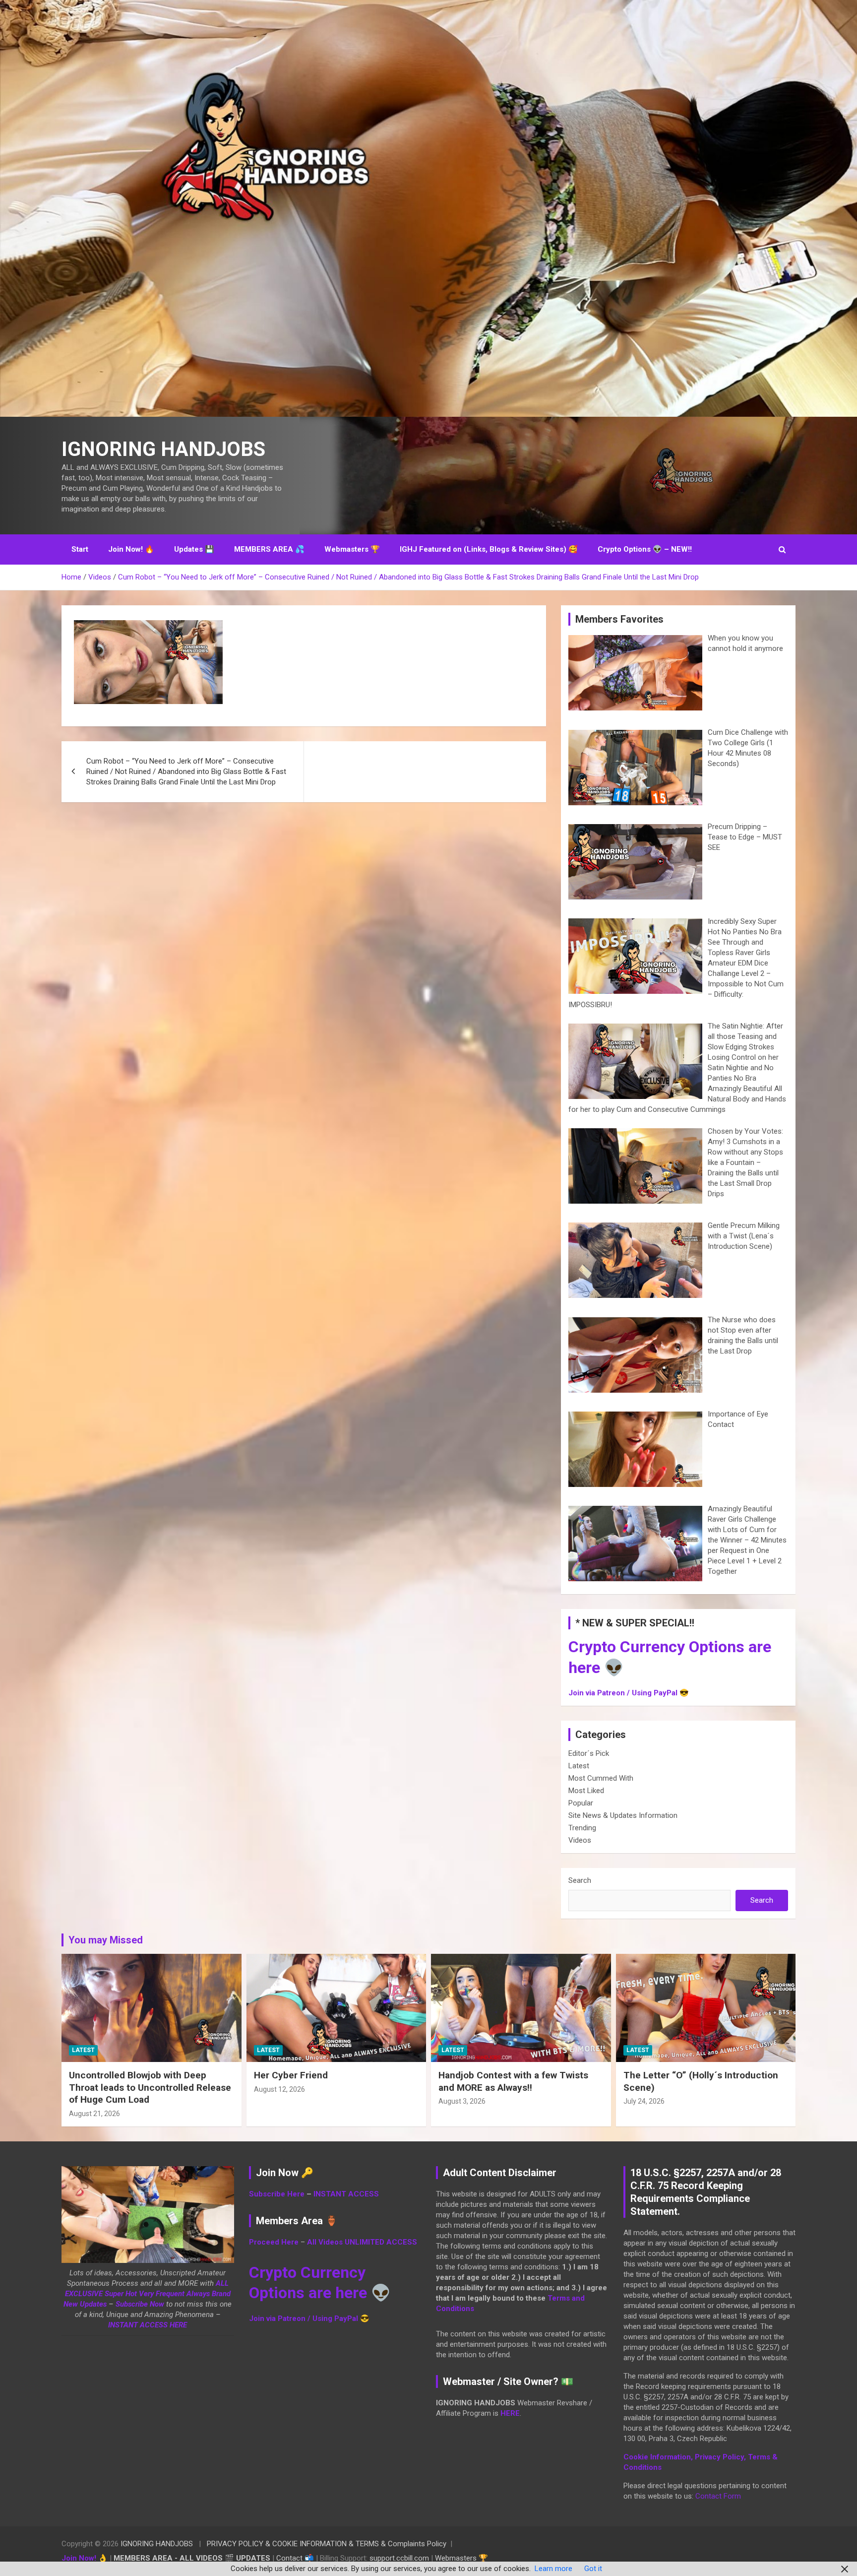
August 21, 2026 (94, 2114)
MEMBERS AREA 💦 (269, 549)
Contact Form (718, 2496)
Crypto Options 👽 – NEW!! (645, 549)
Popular (581, 1803)
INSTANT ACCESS (346, 2194)
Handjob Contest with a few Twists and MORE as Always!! (513, 2081)
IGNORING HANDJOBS (163, 449)
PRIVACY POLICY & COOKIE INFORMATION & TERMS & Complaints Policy (327, 2544)
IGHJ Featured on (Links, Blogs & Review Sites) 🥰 (489, 549)
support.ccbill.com (399, 2558)
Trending (582, 1828)
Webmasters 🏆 (352, 549)
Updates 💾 (194, 549)
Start (80, 549)
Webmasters (456, 2558)
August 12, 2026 (279, 2089)
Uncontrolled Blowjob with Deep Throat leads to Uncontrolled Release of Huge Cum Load (150, 2087)
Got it (593, 2569)
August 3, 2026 (462, 2101)
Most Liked (586, 1791)
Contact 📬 (295, 2558)
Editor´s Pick (589, 1753)
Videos (580, 1840)
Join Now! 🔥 (131, 549)
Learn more (553, 2569)
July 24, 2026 (644, 2101)
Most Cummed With (601, 1778)
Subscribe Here (277, 2194)
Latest (579, 1766)
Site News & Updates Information (623, 1815)
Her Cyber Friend (291, 2075)
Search (580, 1880)
